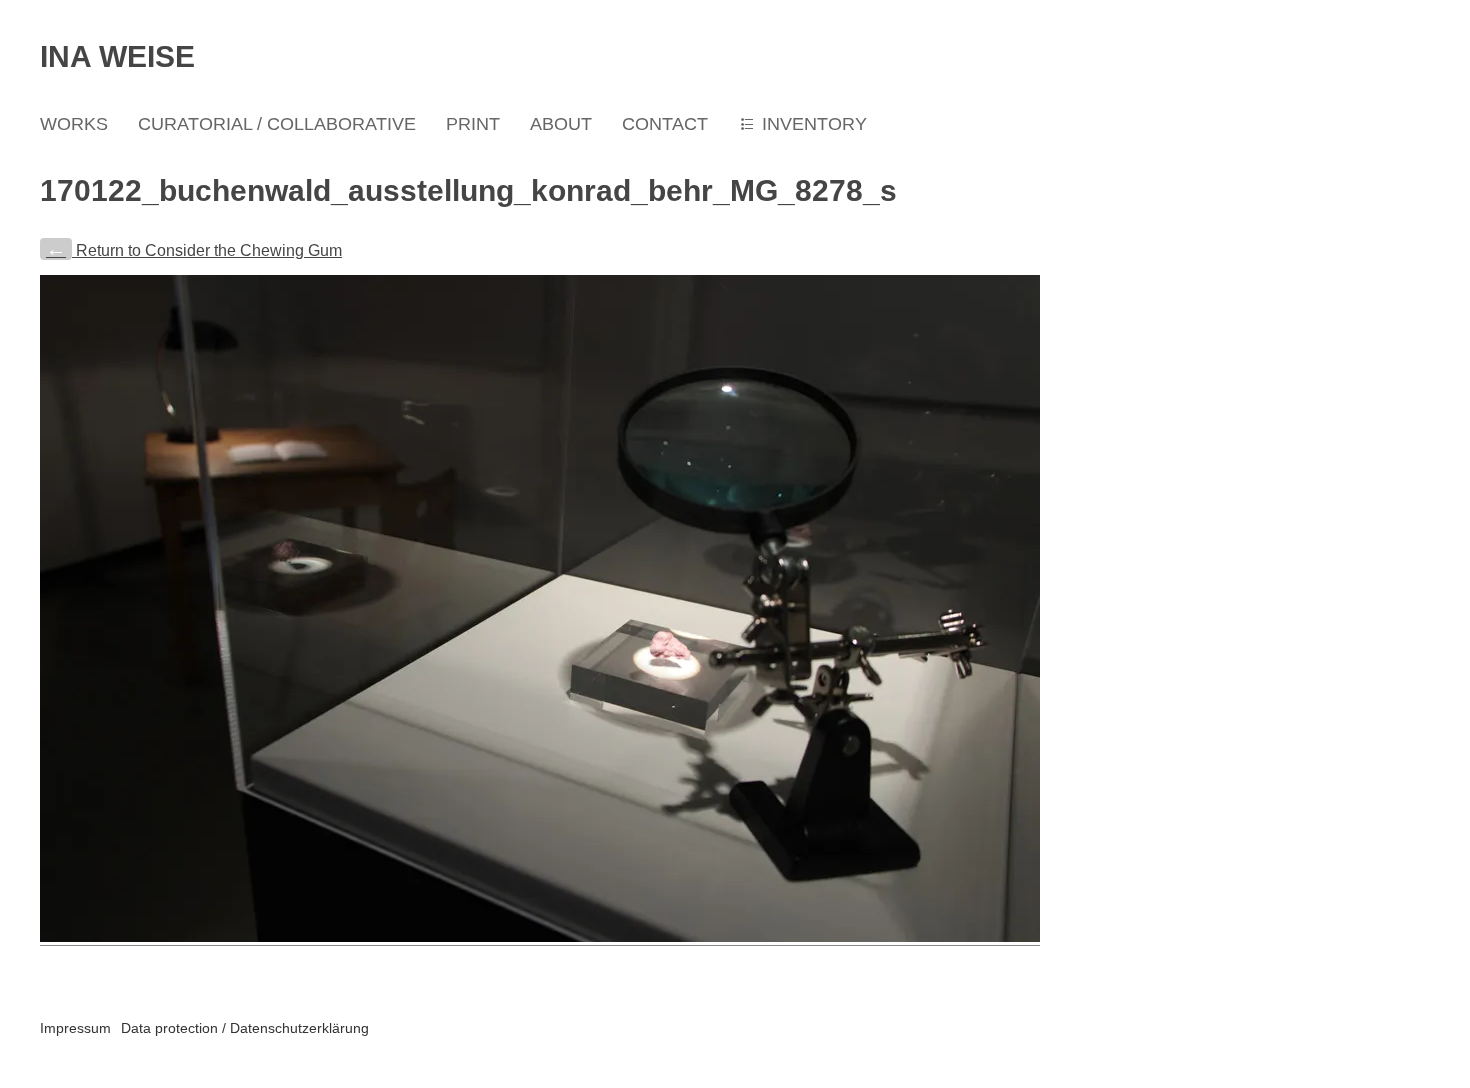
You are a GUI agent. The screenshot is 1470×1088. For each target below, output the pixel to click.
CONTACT (665, 124)
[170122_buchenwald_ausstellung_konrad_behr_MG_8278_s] (540, 937)
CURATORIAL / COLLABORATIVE (277, 124)
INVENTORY (814, 124)
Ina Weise (117, 56)
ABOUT (561, 124)
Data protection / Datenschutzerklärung (245, 1028)
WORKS (74, 124)
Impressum (75, 1028)
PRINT (473, 124)
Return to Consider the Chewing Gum (194, 250)
